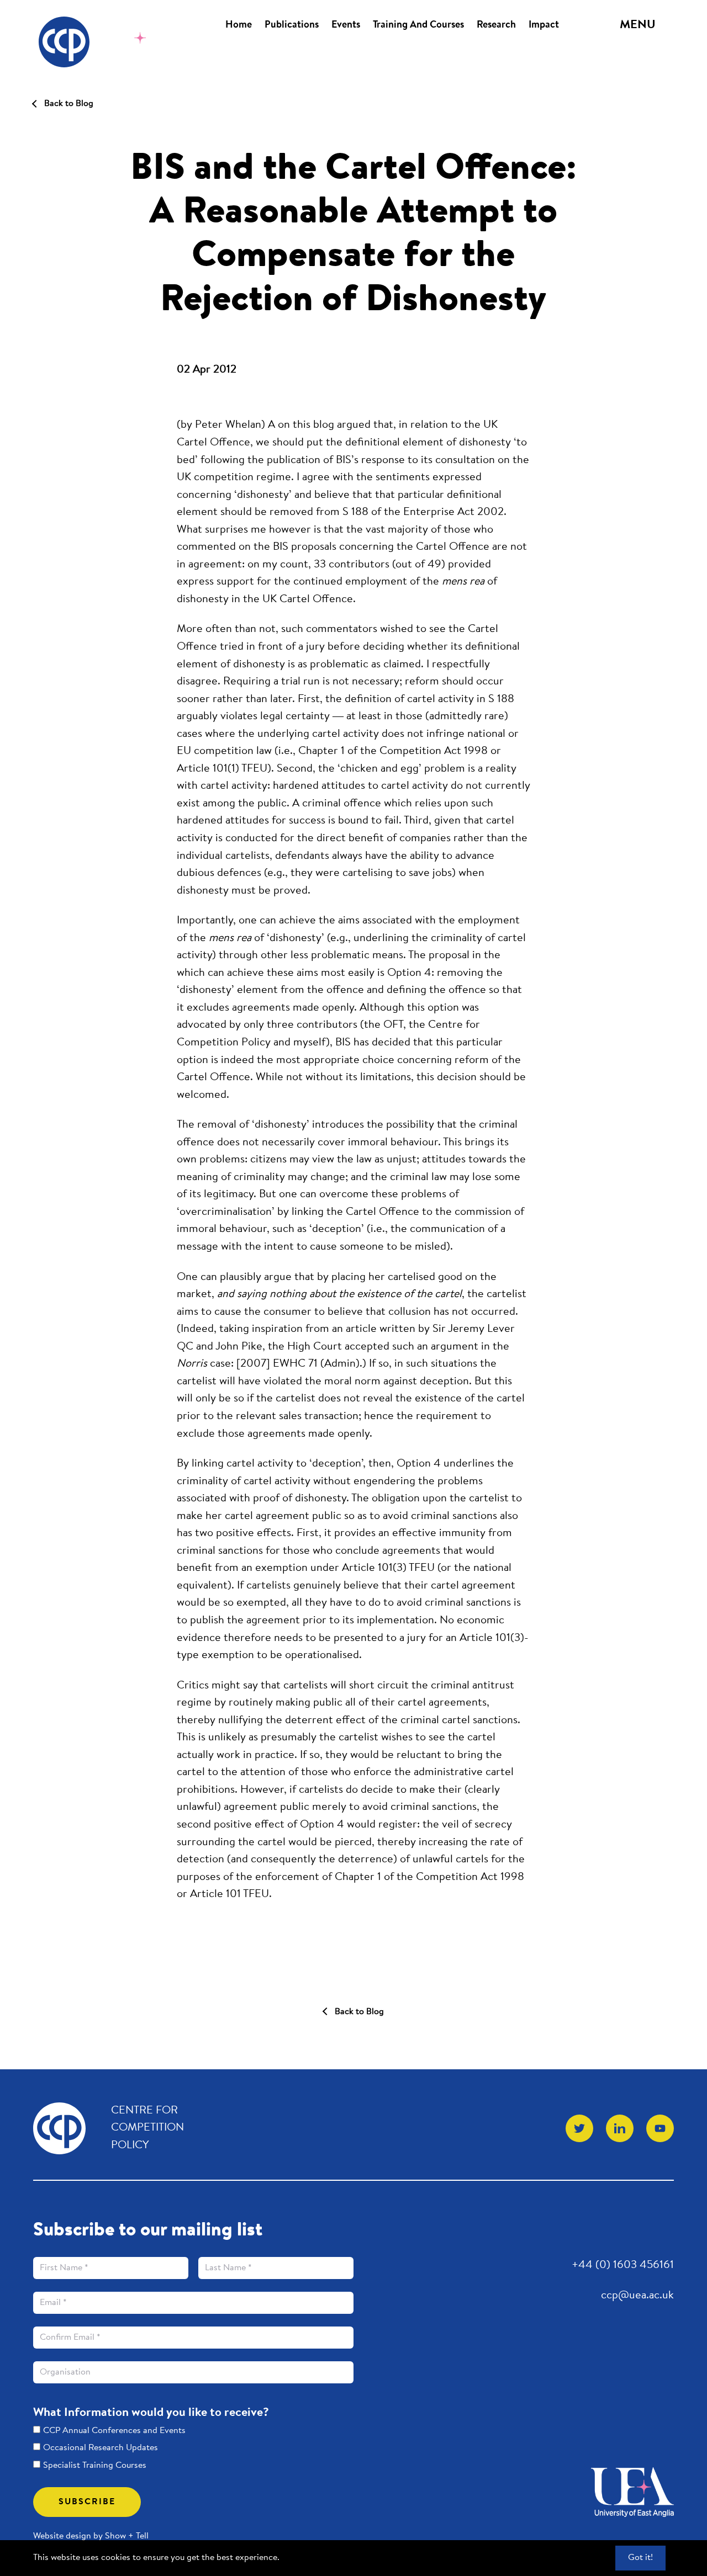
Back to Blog (69, 104)
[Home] (101, 42)
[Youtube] (660, 2128)
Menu (638, 25)
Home (239, 25)
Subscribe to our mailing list (148, 2231)
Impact (544, 25)
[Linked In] (620, 2128)
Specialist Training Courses (95, 2466)
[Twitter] (579, 2128)
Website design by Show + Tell (91, 2536)
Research (496, 25)
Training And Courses (418, 25)
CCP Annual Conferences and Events (114, 2431)
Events (346, 25)
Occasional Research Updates (101, 2448)
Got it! (640, 2558)
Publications (292, 25)
